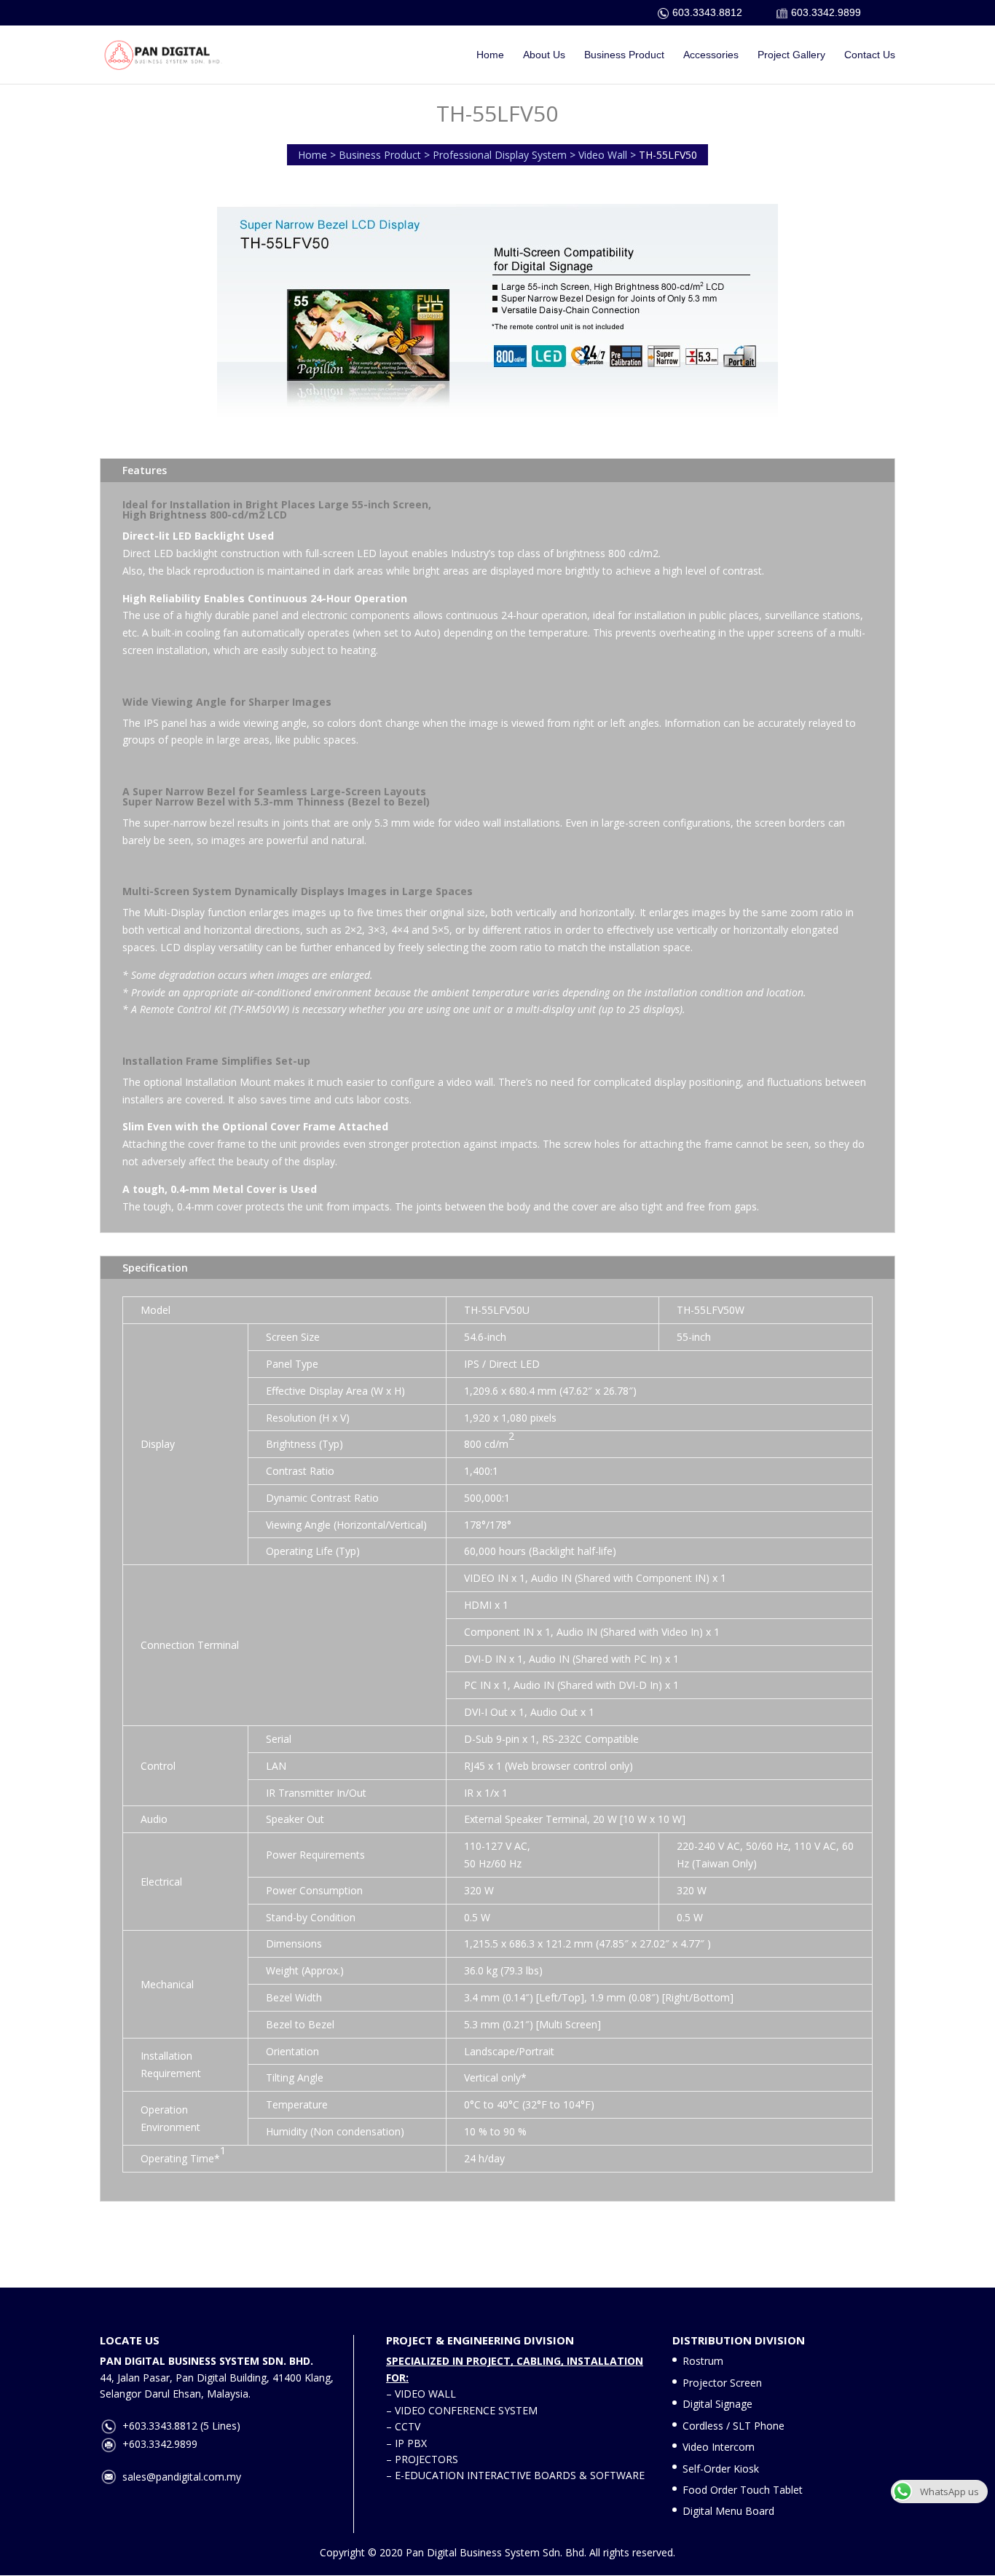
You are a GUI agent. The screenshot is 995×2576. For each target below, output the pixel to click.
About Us (544, 55)
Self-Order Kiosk (721, 2469)
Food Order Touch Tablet (743, 2490)
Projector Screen (722, 2383)
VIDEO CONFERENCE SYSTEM (466, 2410)
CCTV (408, 2426)
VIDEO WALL (425, 2394)
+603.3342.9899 (160, 2444)
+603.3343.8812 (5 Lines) (181, 2426)
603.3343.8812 (707, 12)
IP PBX (411, 2443)
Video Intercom (719, 2447)
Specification (155, 1268)
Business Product (624, 55)
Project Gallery (791, 55)
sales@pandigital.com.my (182, 2477)
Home (490, 55)
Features (145, 470)
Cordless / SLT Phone (734, 2426)
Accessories (711, 55)
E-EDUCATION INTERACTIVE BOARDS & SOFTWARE (520, 2475)
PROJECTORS (426, 2459)
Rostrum (703, 2361)
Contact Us (870, 55)
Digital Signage (717, 2404)
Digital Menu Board (728, 2511)
